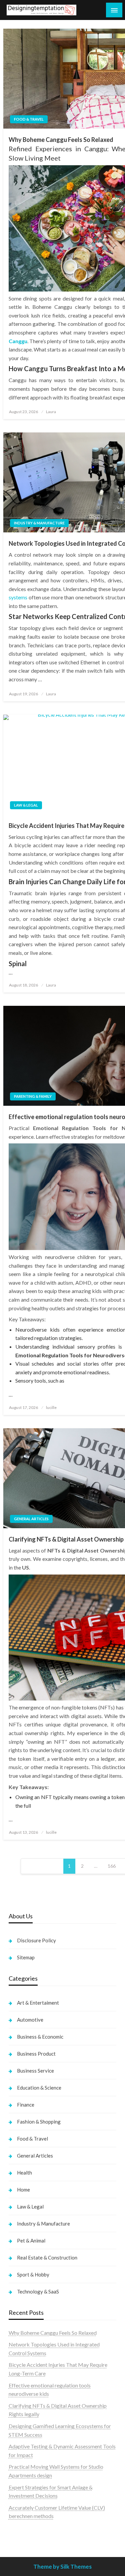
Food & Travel (29, 119)
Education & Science (39, 2088)
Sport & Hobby (33, 2274)
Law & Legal (26, 805)
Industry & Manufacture (39, 523)
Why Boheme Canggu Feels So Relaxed (53, 2333)
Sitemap (26, 1957)
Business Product (36, 2054)
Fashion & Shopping (39, 2122)
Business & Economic (40, 2037)
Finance (26, 2105)
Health (24, 2173)
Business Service (35, 2071)
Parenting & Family (33, 1096)
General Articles (31, 1519)
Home (23, 2190)
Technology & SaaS (38, 2291)
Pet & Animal (31, 2241)
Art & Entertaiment (38, 2003)
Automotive (30, 2020)
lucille (51, 1407)
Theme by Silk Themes (62, 2567)
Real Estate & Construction (47, 2257)
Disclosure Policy (36, 1940)
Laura (51, 412)
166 (112, 1866)
